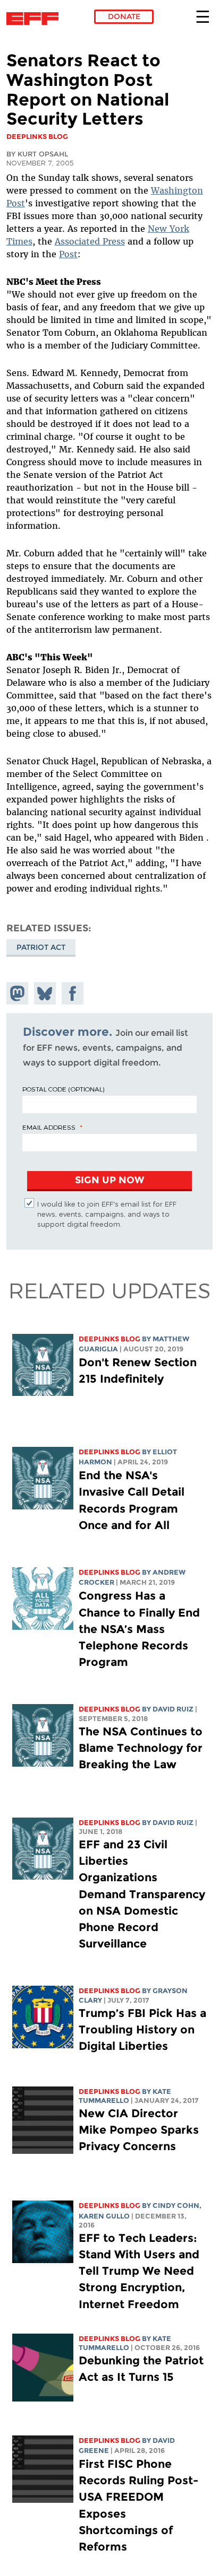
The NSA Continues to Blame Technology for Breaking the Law (141, 1748)
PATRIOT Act (41, 947)
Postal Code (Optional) (63, 1089)
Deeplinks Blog (109, 1339)
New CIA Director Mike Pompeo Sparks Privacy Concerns (139, 2130)
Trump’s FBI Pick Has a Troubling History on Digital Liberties (142, 2029)
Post (68, 254)
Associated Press (90, 241)
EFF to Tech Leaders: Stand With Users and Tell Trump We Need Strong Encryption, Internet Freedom (139, 2271)
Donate (124, 16)
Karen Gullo (104, 2216)
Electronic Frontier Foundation (35, 19)
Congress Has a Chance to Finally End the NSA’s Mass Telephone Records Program (139, 1629)
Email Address (49, 1127)
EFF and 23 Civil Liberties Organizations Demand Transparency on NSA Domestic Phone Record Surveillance (142, 1894)
